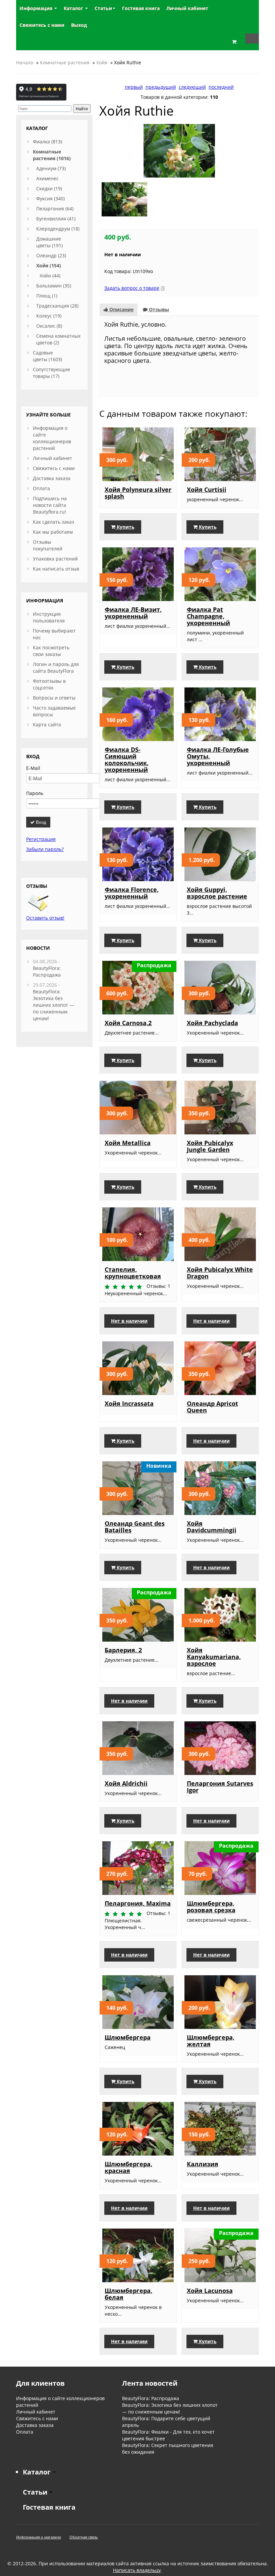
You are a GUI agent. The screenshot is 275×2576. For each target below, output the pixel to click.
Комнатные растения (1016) (52, 155)
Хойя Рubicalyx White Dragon (220, 1273)
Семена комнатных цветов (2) (58, 339)
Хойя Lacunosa (210, 2291)
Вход (40, 822)
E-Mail (33, 768)
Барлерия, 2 (123, 1650)
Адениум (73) (51, 168)
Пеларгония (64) (55, 209)
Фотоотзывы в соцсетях (49, 684)
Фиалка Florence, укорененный (132, 893)
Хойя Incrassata (129, 1403)
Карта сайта (47, 724)
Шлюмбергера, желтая (211, 2041)
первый (134, 87)
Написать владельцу (137, 2570)
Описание (121, 309)
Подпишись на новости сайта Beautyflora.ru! (50, 505)
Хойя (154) (49, 266)
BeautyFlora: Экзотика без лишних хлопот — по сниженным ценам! (53, 1005)
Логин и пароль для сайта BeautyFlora (56, 668)
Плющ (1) (47, 296)
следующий (192, 87)
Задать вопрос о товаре (132, 288)
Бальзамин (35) (54, 286)
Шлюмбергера (128, 2037)
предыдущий (161, 87)
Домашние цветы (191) (49, 242)
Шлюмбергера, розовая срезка (211, 1907)
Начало (25, 62)
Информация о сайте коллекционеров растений (52, 438)
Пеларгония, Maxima (138, 1903)
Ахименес (47, 178)
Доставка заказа (52, 478)
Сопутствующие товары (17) (51, 373)
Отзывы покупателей (48, 545)
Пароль (35, 793)
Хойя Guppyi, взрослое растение (217, 893)
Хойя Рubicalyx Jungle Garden (210, 1146)
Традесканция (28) (57, 306)
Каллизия (203, 2164)
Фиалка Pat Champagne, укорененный (208, 616)
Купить (125, 527)
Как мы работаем (53, 532)
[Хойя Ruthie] (179, 150)
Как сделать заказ (53, 522)
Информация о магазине (39, 2537)
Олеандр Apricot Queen (212, 1407)
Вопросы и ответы (54, 698)
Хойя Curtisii (207, 489)
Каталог (74, 8)
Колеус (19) (49, 316)
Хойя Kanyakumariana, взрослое (214, 1657)
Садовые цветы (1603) (47, 356)
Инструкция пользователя (49, 617)
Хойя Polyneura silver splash (138, 493)
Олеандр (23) (51, 255)
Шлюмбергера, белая (128, 2294)
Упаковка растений (55, 559)
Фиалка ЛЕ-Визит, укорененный (133, 613)
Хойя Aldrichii (126, 1783)
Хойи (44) (50, 276)
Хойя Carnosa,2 (128, 1023)
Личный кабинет (52, 458)
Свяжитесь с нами (54, 468)
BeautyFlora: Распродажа (47, 971)
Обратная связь (84, 2537)
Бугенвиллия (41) (56, 219)
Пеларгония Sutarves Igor (220, 1787)
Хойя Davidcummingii (212, 1527)
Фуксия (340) (50, 199)
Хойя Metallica (128, 1143)
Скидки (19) (49, 188)
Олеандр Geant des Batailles (135, 1527)
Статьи (103, 8)
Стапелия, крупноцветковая (133, 1273)
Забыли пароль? (45, 849)
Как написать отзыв (56, 569)
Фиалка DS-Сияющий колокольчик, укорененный (127, 759)
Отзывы (158, 309)
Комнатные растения (65, 62)
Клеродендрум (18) (58, 229)
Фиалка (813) (47, 142)
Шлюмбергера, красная (128, 2167)
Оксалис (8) (49, 326)
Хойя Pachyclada (212, 1023)
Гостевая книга (49, 2507)
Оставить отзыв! (45, 918)
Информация (37, 8)
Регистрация (41, 839)
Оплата (41, 488)
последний (221, 87)
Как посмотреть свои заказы (51, 651)
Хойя (102, 62)
